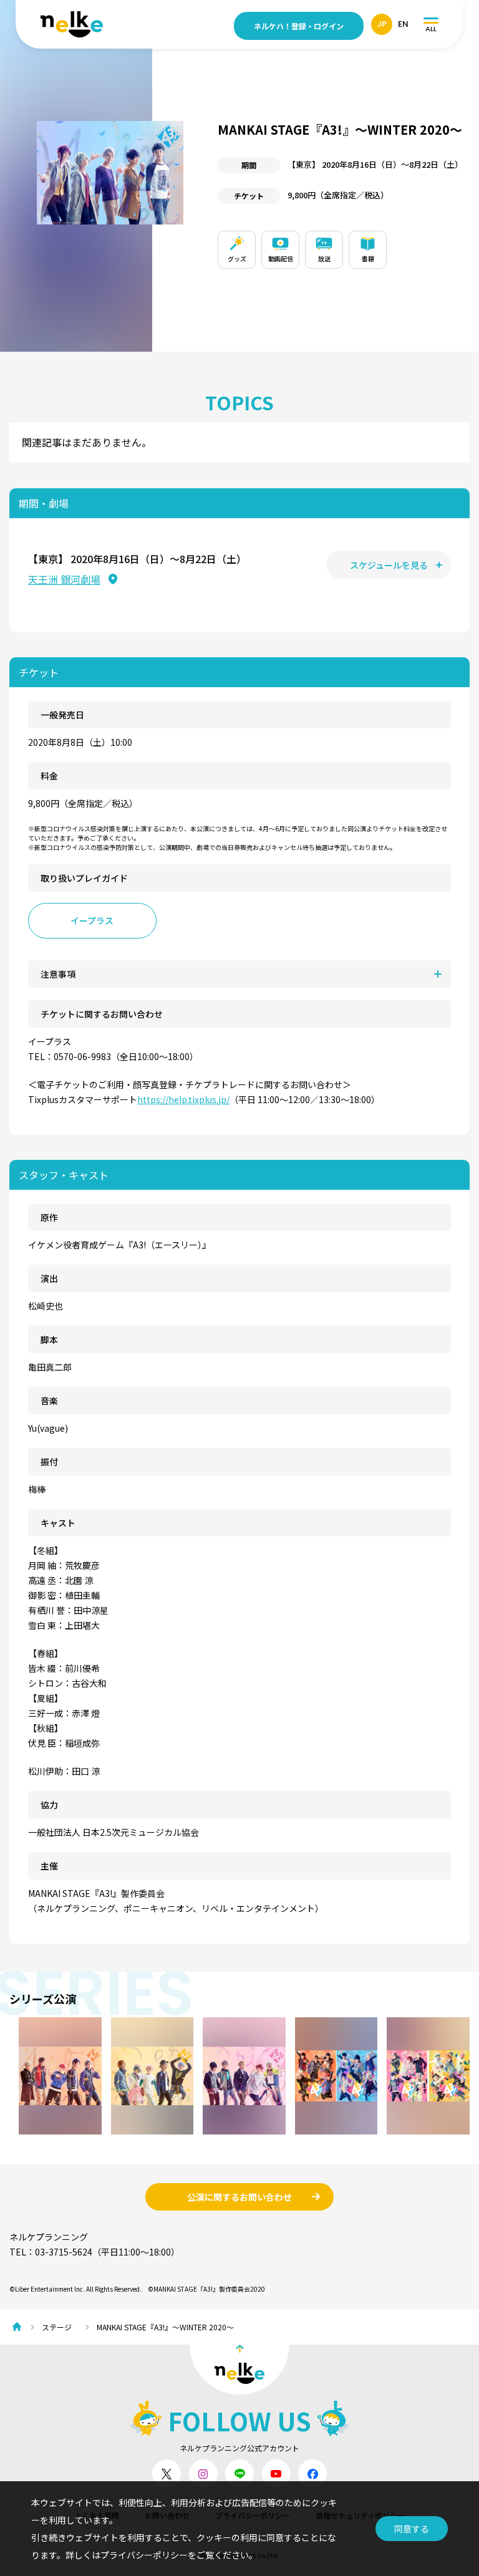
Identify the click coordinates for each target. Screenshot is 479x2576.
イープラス (92, 920)
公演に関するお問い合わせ (239, 2197)
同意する (412, 2529)
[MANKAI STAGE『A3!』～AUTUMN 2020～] (60, 2076)
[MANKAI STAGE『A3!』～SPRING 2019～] (244, 2076)
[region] (344, 247)
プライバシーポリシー (144, 2555)
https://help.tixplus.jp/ (183, 1099)
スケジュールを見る (389, 565)
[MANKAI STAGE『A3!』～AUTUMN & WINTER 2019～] (336, 2076)
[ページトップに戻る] (239, 2370)
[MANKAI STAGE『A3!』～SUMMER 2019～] (152, 2076)
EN (403, 24)
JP (382, 24)
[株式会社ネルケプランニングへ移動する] (20, 2327)
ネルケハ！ (299, 26)
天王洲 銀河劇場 (64, 579)
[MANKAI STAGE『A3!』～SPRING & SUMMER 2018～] (428, 2076)
